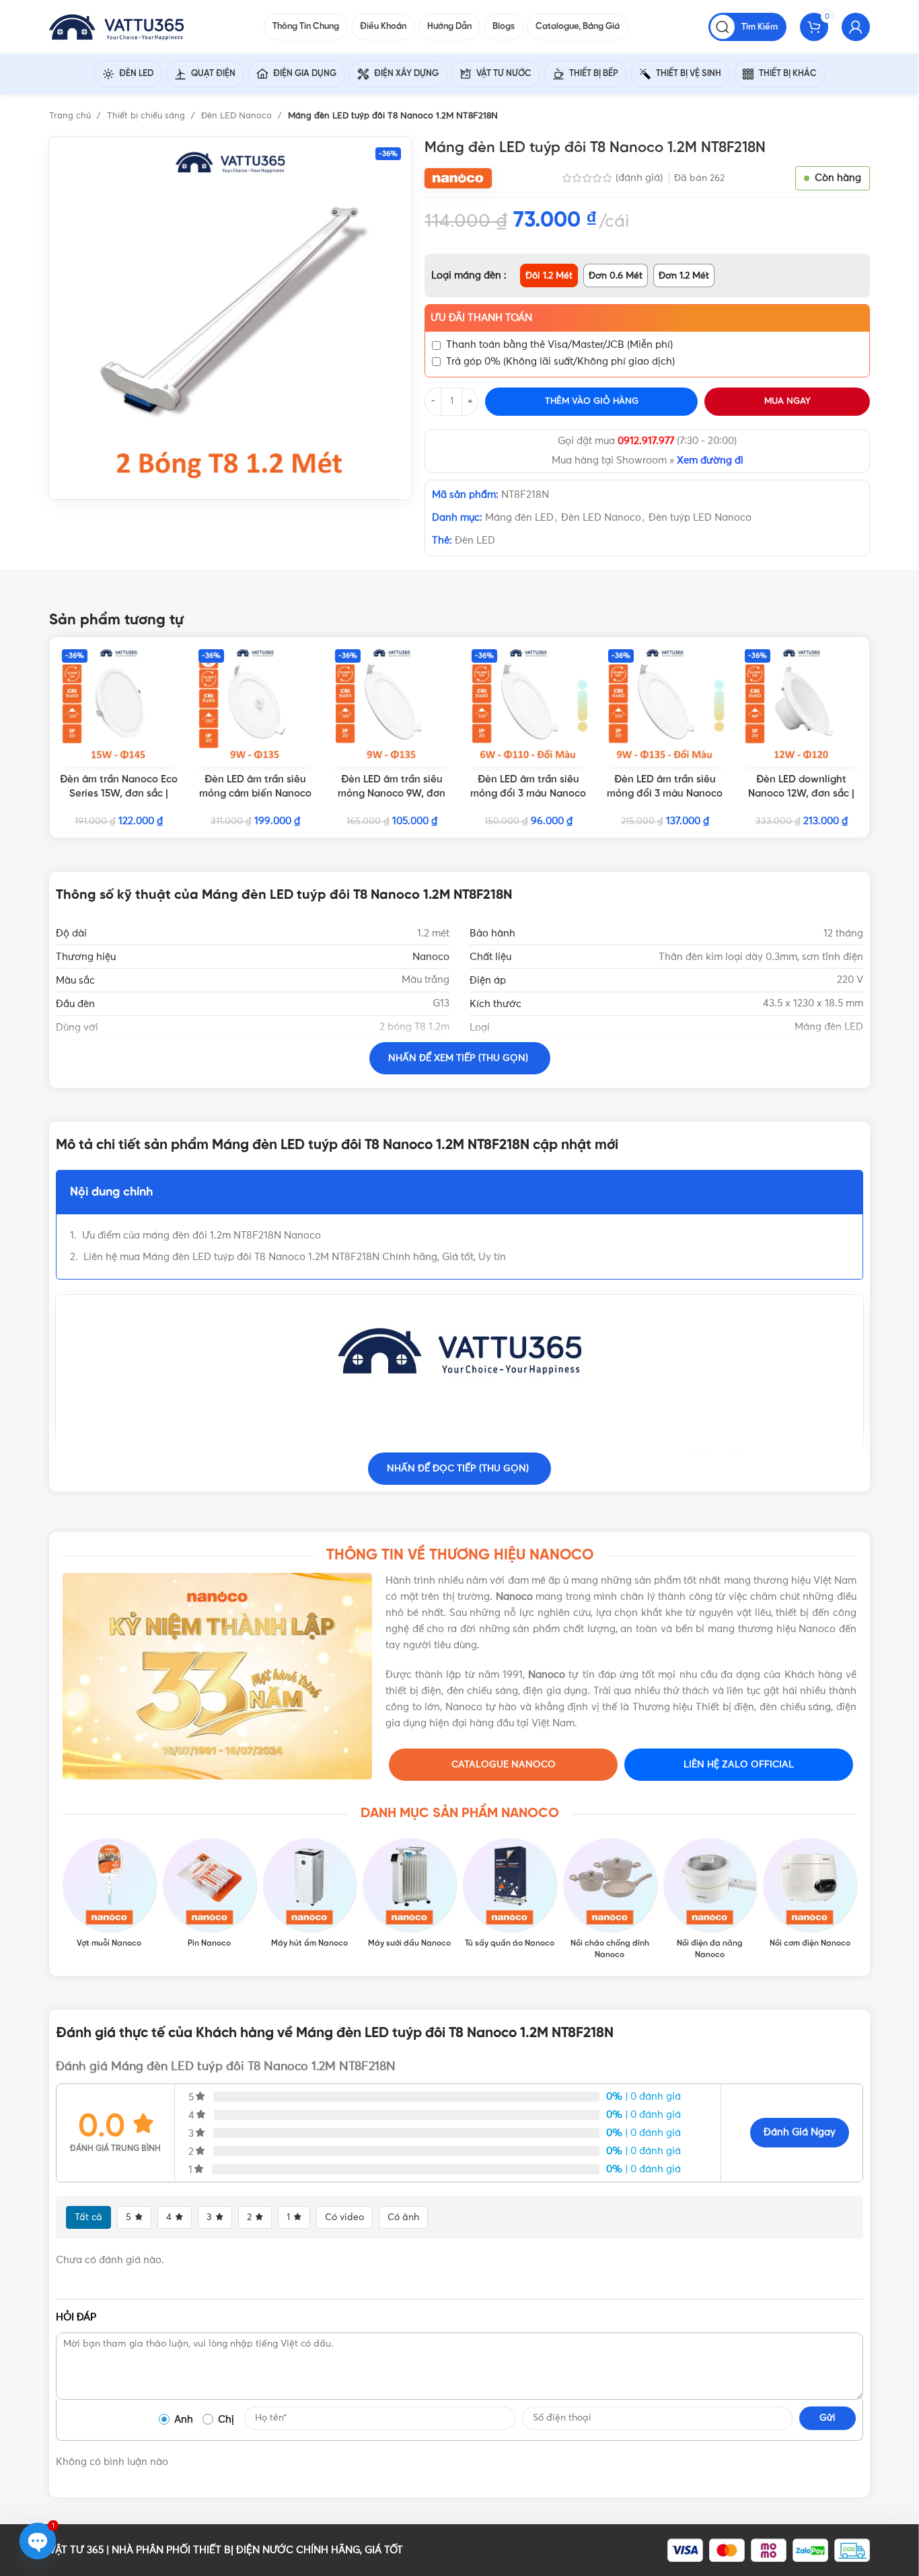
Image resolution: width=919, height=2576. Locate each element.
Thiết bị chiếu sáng (147, 116)
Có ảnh (403, 2217)
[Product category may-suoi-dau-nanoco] (409, 1894)
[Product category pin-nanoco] (210, 1894)
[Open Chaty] (38, 2541)
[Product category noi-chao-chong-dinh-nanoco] (610, 1899)
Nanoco (431, 957)
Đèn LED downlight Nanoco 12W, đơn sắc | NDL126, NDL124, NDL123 (801, 794)
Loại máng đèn (468, 275)
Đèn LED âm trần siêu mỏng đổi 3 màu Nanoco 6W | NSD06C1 (528, 794)
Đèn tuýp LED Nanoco (700, 518)
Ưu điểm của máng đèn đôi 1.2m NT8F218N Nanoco (203, 1236)
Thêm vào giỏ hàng (592, 401)
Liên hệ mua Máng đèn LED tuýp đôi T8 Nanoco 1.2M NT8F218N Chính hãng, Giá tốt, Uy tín (295, 1257)
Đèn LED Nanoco (238, 116)
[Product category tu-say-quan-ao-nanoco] (510, 1894)
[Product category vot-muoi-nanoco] (109, 1894)
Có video (344, 2217)
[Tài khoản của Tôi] (856, 27)
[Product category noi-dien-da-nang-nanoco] (710, 1899)
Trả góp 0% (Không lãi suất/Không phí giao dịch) (560, 362)
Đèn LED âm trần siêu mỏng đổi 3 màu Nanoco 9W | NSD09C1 (665, 794)
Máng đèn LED (519, 518)
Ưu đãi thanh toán (481, 318)
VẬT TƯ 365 (76, 2550)
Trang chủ (71, 116)
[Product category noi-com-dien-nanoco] (810, 1894)
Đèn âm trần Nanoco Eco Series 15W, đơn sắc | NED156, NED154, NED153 (119, 794)
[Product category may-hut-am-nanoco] (310, 1894)
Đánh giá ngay (800, 2132)
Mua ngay (787, 401)
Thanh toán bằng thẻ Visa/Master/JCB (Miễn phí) (559, 345)
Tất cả (88, 2217)
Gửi (828, 2418)
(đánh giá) (640, 178)
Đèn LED (475, 541)
